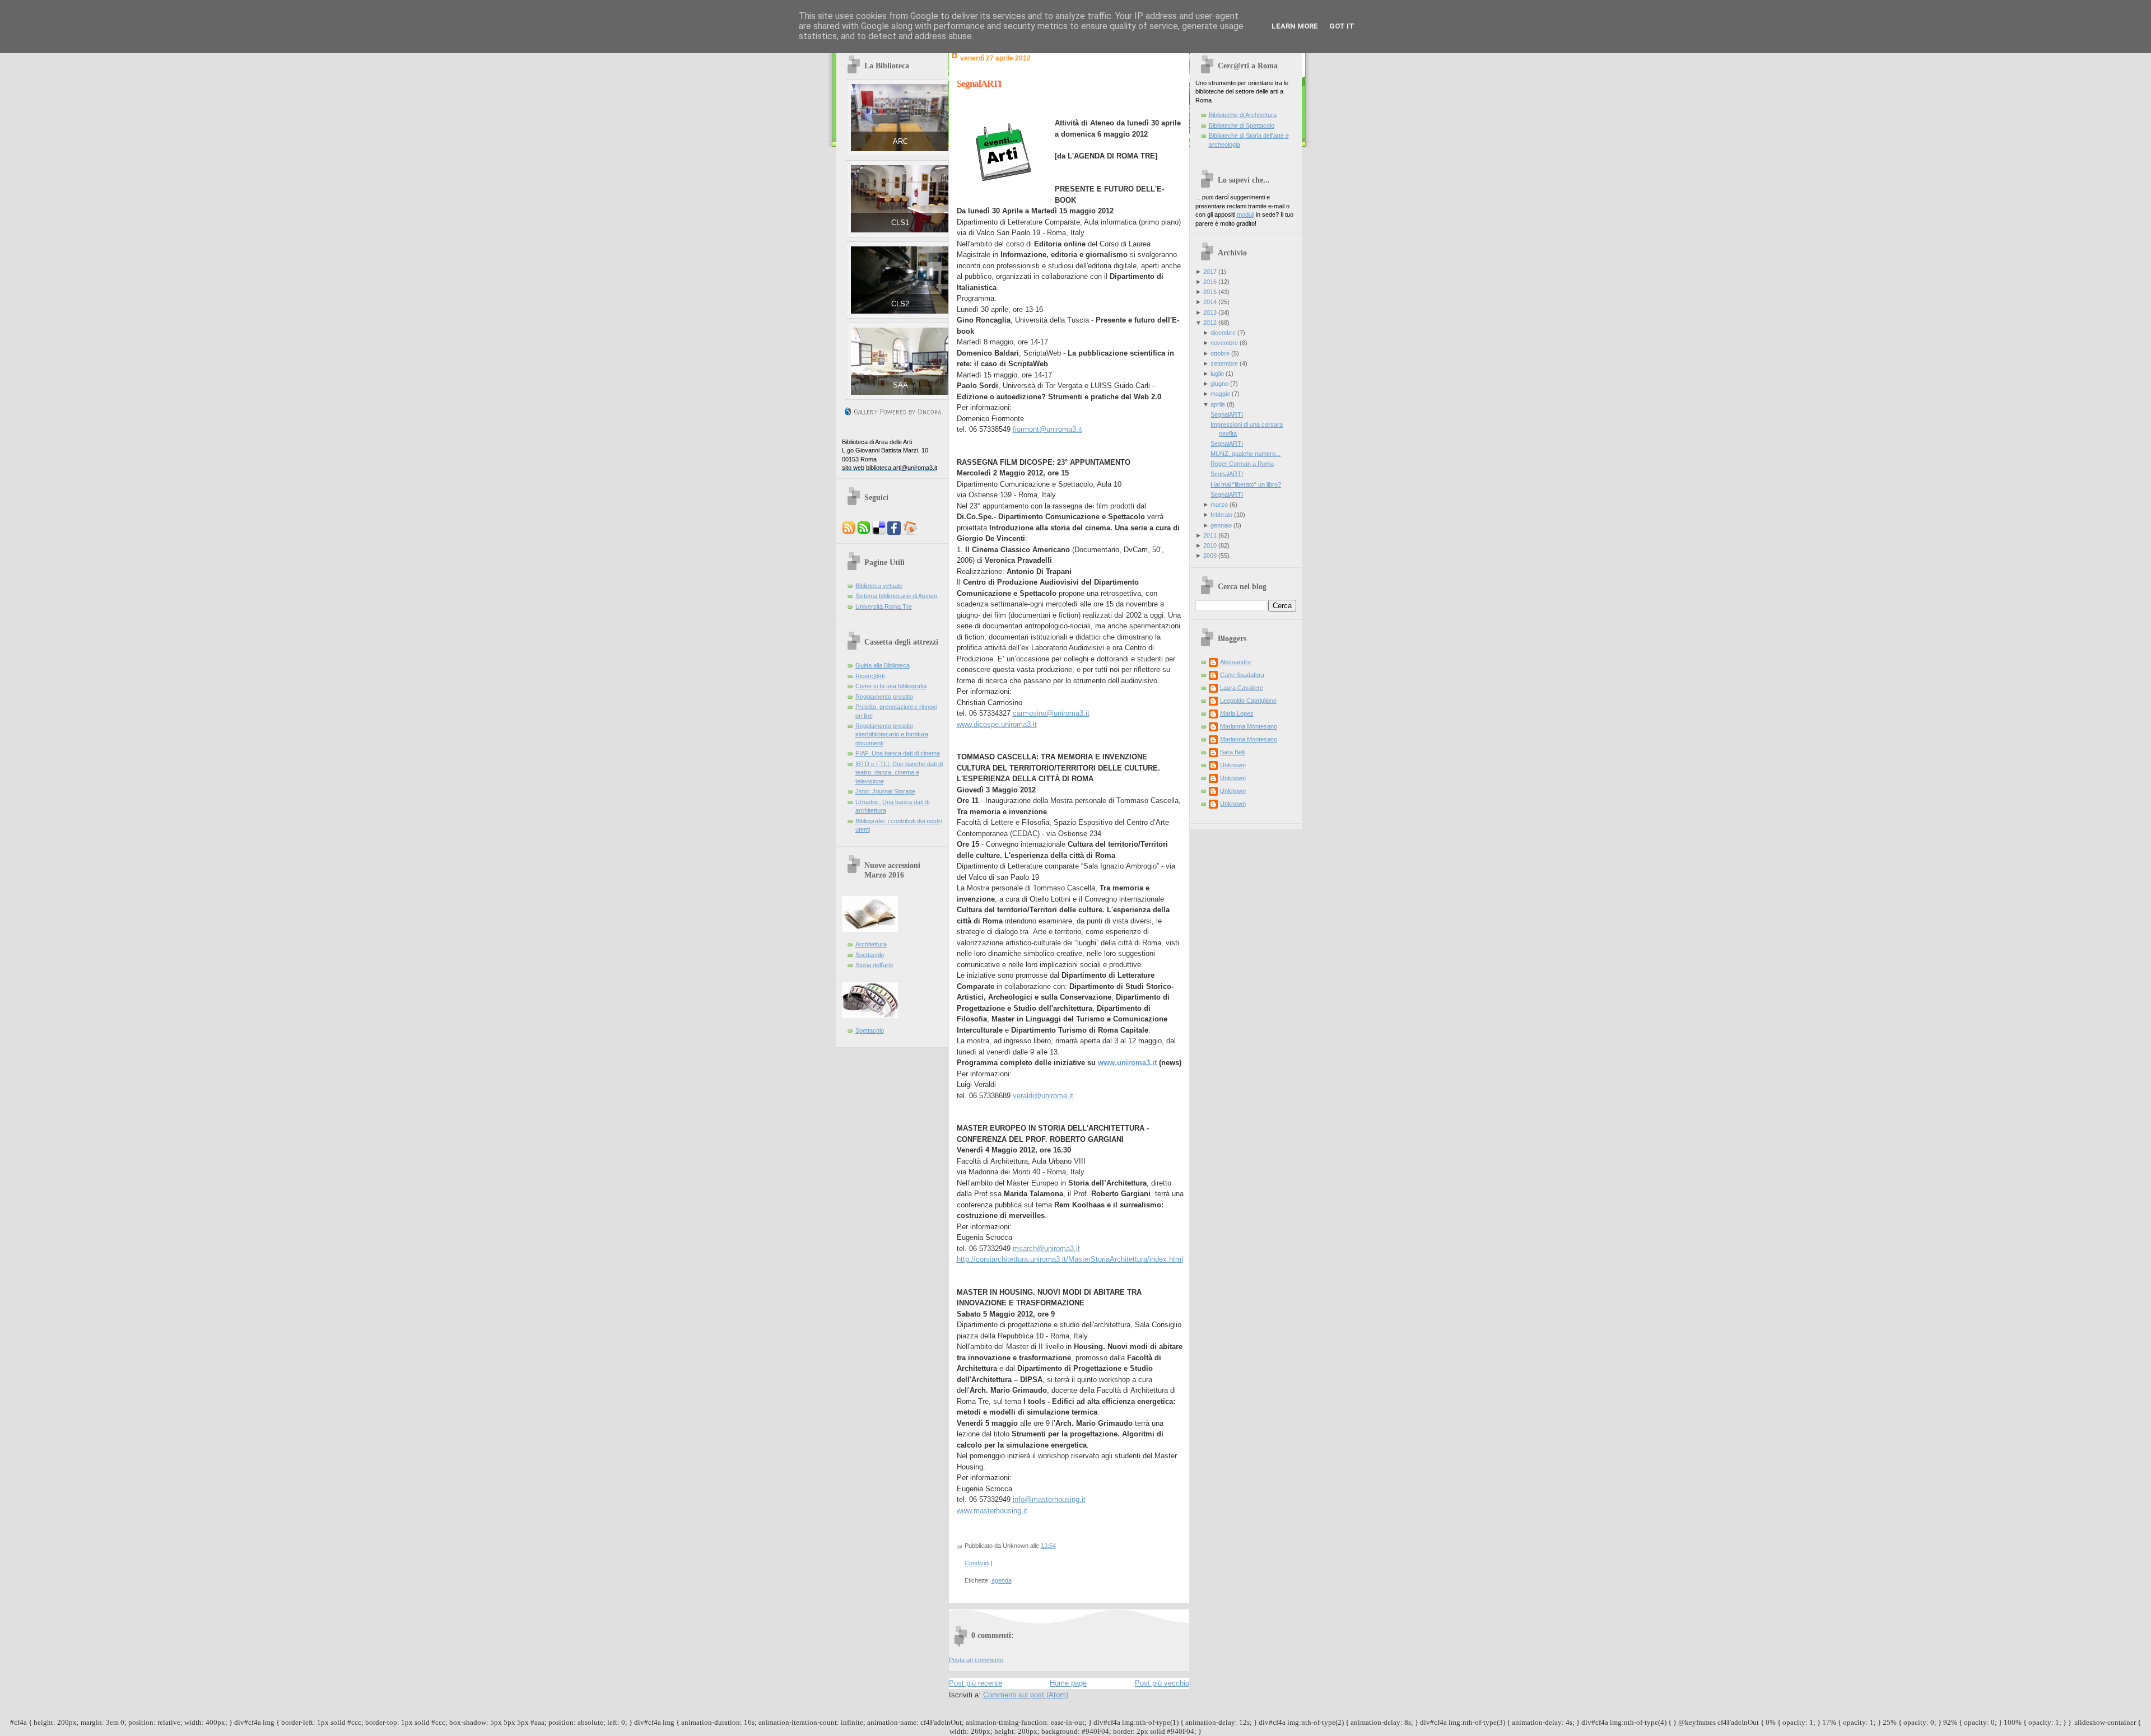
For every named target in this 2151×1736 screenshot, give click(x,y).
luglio (1217, 374)
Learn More (1295, 26)
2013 (1210, 312)
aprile (1218, 404)
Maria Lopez (1237, 713)
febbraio (1221, 515)
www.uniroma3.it (1127, 1063)
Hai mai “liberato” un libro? (1246, 484)
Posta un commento (976, 1660)
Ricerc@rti (870, 676)
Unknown (1233, 765)
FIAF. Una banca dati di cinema (898, 753)
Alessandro (1235, 662)
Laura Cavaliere (1242, 688)
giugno (1219, 384)
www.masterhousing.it (992, 1511)
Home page (1068, 1683)
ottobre (1220, 353)
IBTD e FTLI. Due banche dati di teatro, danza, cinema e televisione (899, 773)
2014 (1210, 302)
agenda (1002, 1580)
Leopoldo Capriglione (1248, 701)
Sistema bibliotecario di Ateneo (896, 596)
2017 (1210, 272)
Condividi (977, 1563)
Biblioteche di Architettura (1243, 115)
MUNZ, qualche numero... (1246, 454)
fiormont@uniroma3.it (1047, 429)
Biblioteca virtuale (879, 586)
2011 (1210, 535)
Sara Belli (1233, 752)
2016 (1210, 282)
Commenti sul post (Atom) (1026, 1695)
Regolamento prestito (884, 697)
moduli (1246, 214)
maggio (1220, 394)
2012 (1210, 323)
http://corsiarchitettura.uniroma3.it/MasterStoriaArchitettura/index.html (1070, 1259)
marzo (1219, 505)
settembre (1224, 363)
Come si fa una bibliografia (891, 686)
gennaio (1221, 525)
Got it (1342, 26)
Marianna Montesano (1249, 726)
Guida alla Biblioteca (883, 665)
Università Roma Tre (884, 606)
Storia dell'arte (874, 965)
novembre (1224, 343)
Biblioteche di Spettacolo (1242, 125)
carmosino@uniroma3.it (1051, 713)
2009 (1210, 556)
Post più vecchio (1162, 1683)
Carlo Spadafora (1242, 675)
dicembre (1223, 333)
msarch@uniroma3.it (1046, 1249)
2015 (1210, 292)
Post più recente (976, 1683)
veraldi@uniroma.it (1043, 1096)
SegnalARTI (979, 84)
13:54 (1048, 1546)
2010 (1210, 545)
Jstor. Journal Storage (885, 791)
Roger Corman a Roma (1242, 464)
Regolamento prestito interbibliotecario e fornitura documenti (892, 734)
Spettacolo (870, 955)
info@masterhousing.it (1049, 1499)
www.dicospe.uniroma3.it (997, 724)
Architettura (871, 944)
